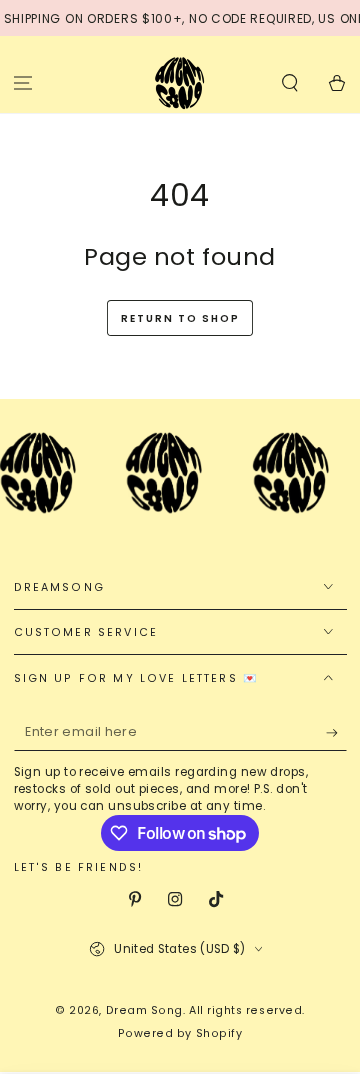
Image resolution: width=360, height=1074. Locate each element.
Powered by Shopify (180, 1033)
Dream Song (144, 1010)
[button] (289, 82)
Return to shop (180, 318)
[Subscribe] (336, 733)
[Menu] (23, 82)
